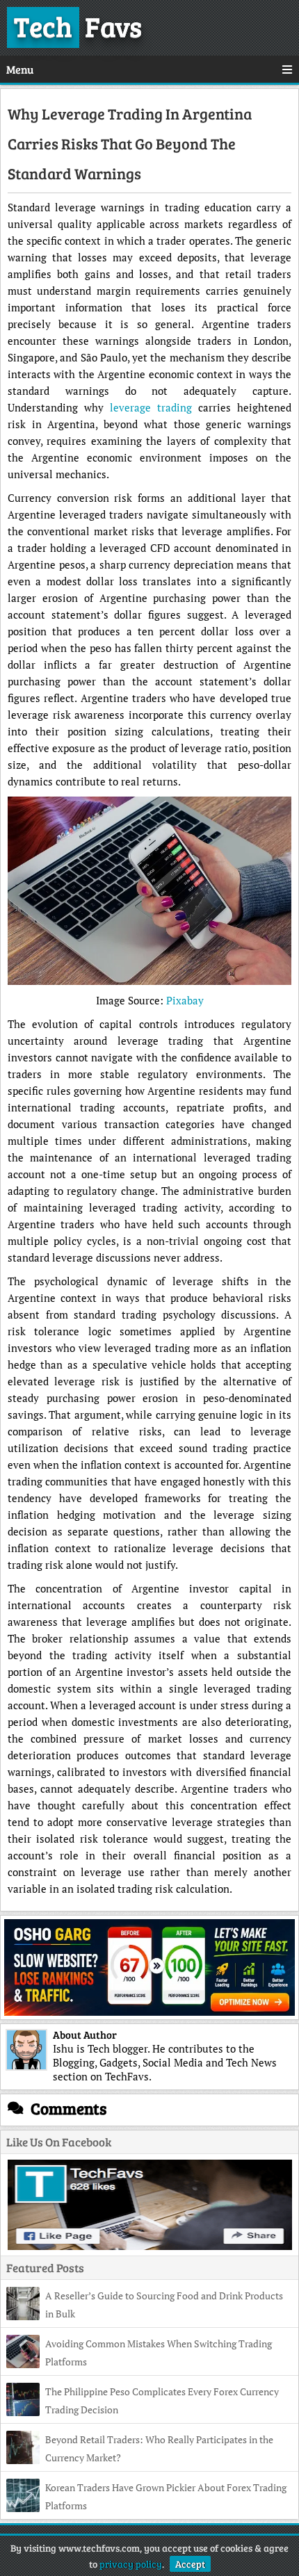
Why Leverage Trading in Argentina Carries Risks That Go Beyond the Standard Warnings (130, 143)
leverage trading (151, 407)
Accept (190, 2564)
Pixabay (185, 1000)
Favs (78, 26)
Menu (20, 69)
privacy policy (131, 2564)
